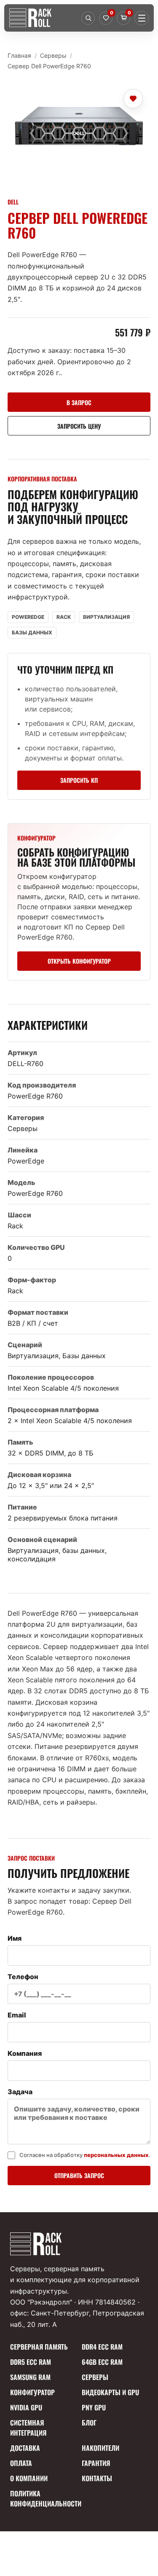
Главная (19, 55)
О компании (29, 2478)
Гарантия (96, 2463)
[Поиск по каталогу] (88, 18)
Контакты (97, 2478)
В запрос (79, 402)
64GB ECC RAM (102, 2362)
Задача (20, 2092)
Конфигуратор (32, 2392)
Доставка (25, 2448)
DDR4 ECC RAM (102, 2347)
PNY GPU (94, 2407)
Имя (15, 1938)
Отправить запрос (79, 2175)
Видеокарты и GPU (110, 2392)
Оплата (21, 2463)
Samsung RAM (30, 2377)
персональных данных (116, 2155)
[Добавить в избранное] (133, 99)
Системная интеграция (28, 2428)
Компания (25, 2053)
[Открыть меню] (142, 18)
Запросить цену (79, 426)
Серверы (53, 55)
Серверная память (39, 2347)
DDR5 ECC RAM (31, 2362)
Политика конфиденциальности (43, 2498)
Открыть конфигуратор (79, 961)
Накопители (100, 2448)
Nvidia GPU (26, 2407)
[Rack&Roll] (43, 18)
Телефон (23, 1977)
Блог (89, 2423)
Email (17, 2015)
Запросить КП (79, 780)
